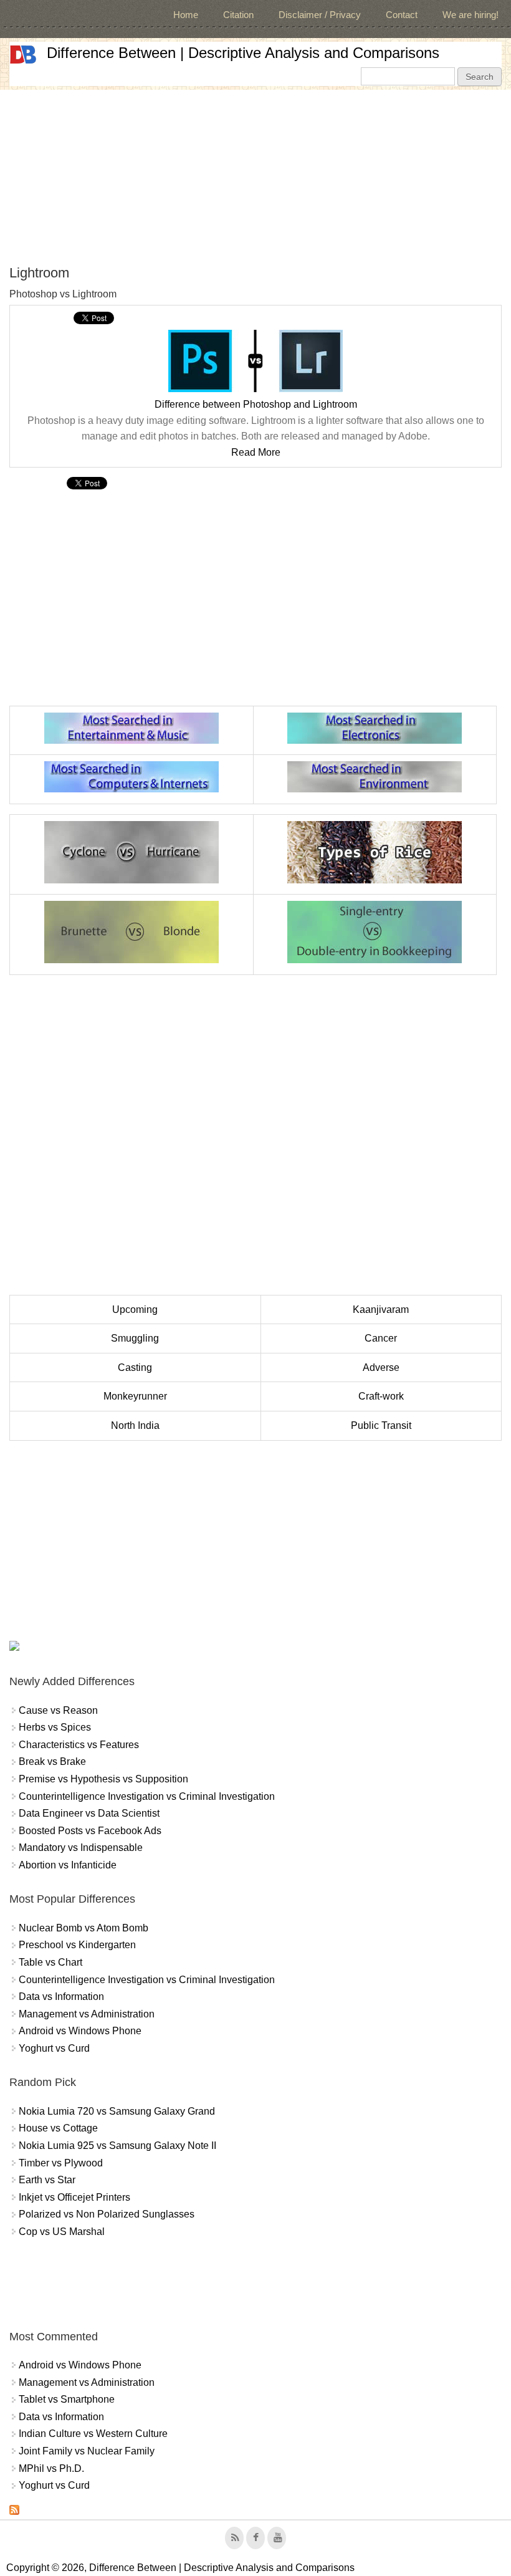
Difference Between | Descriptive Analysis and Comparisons (243, 53)
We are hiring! (470, 15)
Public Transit (381, 1425)
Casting (135, 1367)
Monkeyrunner (135, 1396)
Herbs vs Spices (55, 1727)
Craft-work (381, 1396)
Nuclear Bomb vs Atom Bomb (84, 1928)
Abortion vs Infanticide (68, 1865)
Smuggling (135, 1338)
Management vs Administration (87, 2014)
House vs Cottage (58, 2128)
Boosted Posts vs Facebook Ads (90, 1831)
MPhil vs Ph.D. (51, 2468)
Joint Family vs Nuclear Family (87, 2451)
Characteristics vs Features (79, 1745)
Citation (238, 15)
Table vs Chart (50, 1962)
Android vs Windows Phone (80, 2031)
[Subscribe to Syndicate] (14, 2511)
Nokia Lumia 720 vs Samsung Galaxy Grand (117, 2111)
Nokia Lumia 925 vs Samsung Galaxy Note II (117, 2146)
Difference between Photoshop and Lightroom (256, 404)
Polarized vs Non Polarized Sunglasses (107, 2214)
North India (135, 1425)
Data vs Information (61, 1997)
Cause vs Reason (58, 1710)
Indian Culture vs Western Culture (93, 2434)
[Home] (23, 55)
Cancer (381, 1338)
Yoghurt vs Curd (54, 2048)
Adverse (381, 1367)
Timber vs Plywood (61, 2163)
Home (186, 15)
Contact (402, 15)
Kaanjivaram (381, 1310)
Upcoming (135, 1310)
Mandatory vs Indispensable (81, 1848)
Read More (256, 452)
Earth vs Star (47, 2180)
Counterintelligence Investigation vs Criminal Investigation (147, 1796)
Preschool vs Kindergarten (77, 1945)
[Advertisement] (255, 177)
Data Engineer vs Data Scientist (89, 1813)
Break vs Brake (52, 1761)
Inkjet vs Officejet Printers (74, 2197)
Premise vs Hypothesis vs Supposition (103, 1779)
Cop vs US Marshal (62, 2232)
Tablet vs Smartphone (67, 2399)
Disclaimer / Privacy (320, 15)
